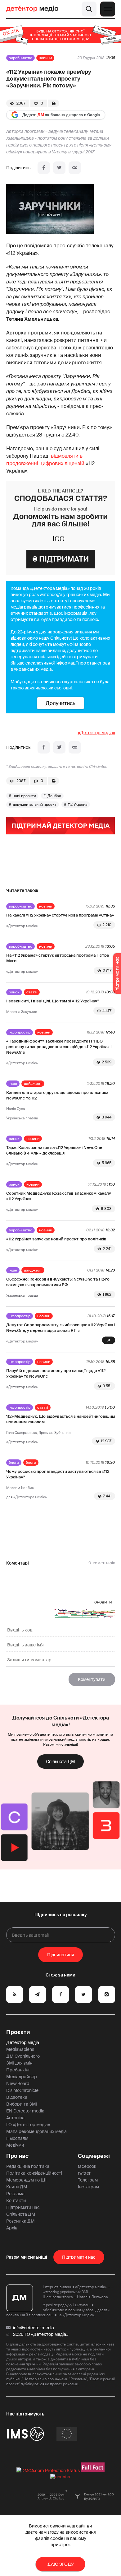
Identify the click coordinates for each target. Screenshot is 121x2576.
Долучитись (60, 703)
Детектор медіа (23, 2042)
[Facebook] (44, 168)
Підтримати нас (23, 2207)
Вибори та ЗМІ (22, 2104)
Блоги (14, 1463)
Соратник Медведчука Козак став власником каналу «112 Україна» (59, 1196)
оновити (103, 1602)
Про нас (17, 2156)
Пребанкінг (18, 2070)
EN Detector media (25, 2111)
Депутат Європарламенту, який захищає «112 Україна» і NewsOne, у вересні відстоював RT (61, 1328)
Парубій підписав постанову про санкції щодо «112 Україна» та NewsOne (56, 1373)
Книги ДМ (17, 2187)
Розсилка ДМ (20, 2221)
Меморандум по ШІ (26, 2180)
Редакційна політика (28, 2166)
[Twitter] (59, 168)
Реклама (15, 2194)
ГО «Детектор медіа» (28, 2125)
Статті (32, 992)
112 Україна (78, 805)
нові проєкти (24, 796)
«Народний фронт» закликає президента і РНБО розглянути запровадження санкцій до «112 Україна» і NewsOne (59, 1047)
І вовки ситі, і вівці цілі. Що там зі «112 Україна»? (53, 1001)
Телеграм (88, 2180)
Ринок (14, 992)
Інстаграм (88, 2187)
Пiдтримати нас (79, 2257)
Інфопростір (20, 1032)
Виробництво (20, 58)
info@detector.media (34, 2328)
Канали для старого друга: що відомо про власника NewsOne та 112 (57, 1095)
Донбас (54, 796)
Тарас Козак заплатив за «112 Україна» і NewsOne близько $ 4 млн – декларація (54, 1150)
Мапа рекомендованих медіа (36, 2131)
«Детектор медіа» (96, 733)
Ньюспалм (17, 2138)
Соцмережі (94, 2156)
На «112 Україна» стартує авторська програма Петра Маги (58, 958)
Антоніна (15, 2118)
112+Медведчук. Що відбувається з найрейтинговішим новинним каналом (61, 1419)
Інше (13, 1084)
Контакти (16, 2200)
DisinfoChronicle (22, 2090)
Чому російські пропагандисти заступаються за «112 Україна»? (58, 1474)
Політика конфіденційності (34, 2173)
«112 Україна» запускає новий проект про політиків (56, 1239)
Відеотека (17, 2097)
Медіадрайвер (22, 2077)
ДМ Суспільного (23, 2056)
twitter (84, 2173)
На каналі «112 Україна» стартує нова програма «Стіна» (60, 915)
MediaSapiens (20, 2049)
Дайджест (33, 1084)
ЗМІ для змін (19, 2063)
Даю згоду (61, 2564)
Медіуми (15, 2145)
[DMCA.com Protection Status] (48, 2471)
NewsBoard (18, 2084)
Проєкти (18, 2032)
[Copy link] (75, 168)
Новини (45, 58)
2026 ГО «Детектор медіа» (41, 2334)
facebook (87, 2166)
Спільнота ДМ (60, 1762)
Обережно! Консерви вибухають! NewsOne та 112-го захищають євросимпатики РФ (58, 1282)
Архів (12, 2228)
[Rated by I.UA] (60, 2477)
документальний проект (35, 805)
